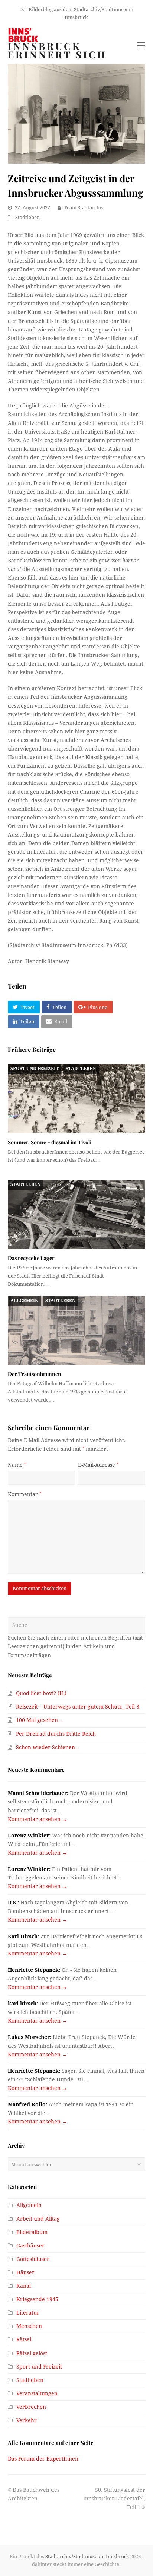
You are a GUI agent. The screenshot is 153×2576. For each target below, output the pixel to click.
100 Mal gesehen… (40, 1720)
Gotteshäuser (33, 2259)
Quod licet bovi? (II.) (41, 1693)
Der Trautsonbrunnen (35, 1374)
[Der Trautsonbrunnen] (77, 1330)
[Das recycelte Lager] (77, 1214)
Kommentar (25, 1494)
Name (17, 1465)
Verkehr (27, 2420)
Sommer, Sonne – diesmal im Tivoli (50, 1142)
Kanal (24, 2286)
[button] (24, 1007)
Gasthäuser (30, 2246)
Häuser (25, 2272)
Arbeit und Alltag (38, 2219)
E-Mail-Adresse (98, 1465)
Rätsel (24, 2339)
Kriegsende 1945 (37, 2299)
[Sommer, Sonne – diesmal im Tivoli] (77, 1098)
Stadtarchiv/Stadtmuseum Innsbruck (87, 2556)
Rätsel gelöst (32, 2353)
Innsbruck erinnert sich (57, 50)
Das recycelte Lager (31, 1258)
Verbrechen (31, 2407)
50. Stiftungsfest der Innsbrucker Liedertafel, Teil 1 (114, 2499)
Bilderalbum (32, 2232)
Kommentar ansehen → (38, 1819)
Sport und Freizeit (35, 1069)
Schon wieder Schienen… (48, 1747)
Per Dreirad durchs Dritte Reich (56, 1734)
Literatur (28, 2313)
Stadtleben (27, 217)
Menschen (29, 2326)
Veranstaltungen (37, 2393)
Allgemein (24, 1301)
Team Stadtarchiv (84, 208)
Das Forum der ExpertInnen (43, 2459)
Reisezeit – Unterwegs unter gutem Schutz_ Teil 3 (78, 1707)
